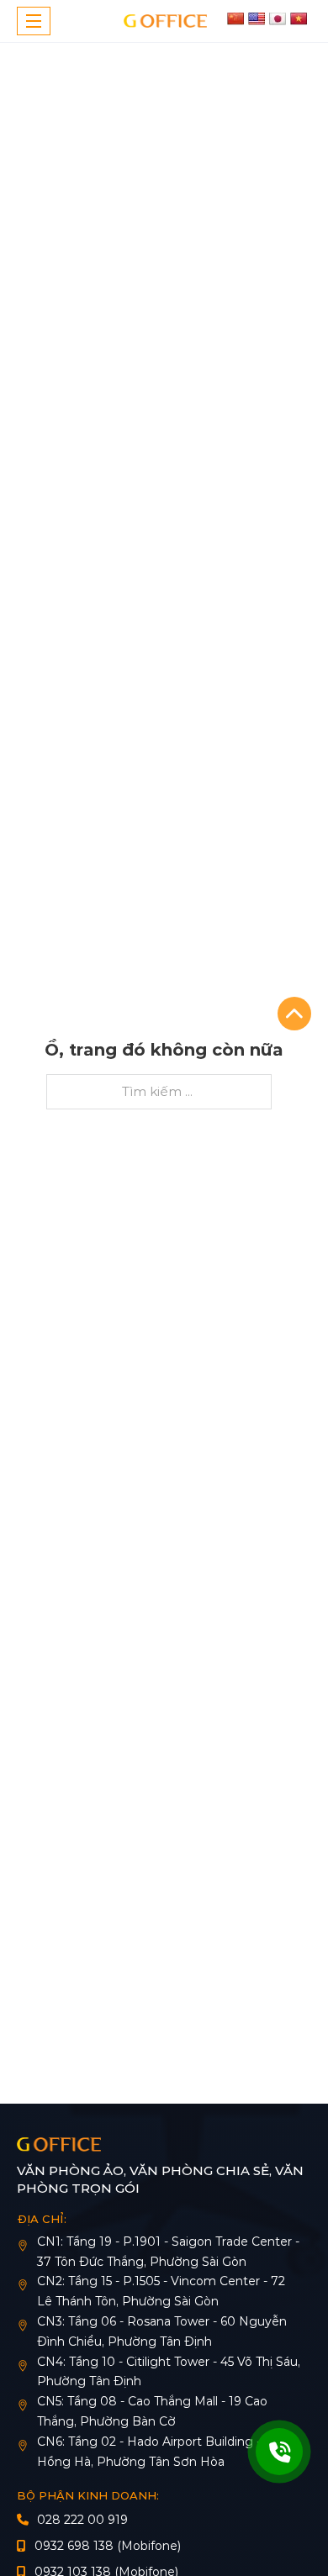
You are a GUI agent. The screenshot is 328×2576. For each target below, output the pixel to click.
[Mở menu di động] (34, 21)
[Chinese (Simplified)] (235, 18)
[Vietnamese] (299, 18)
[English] (257, 18)
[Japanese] (278, 18)
